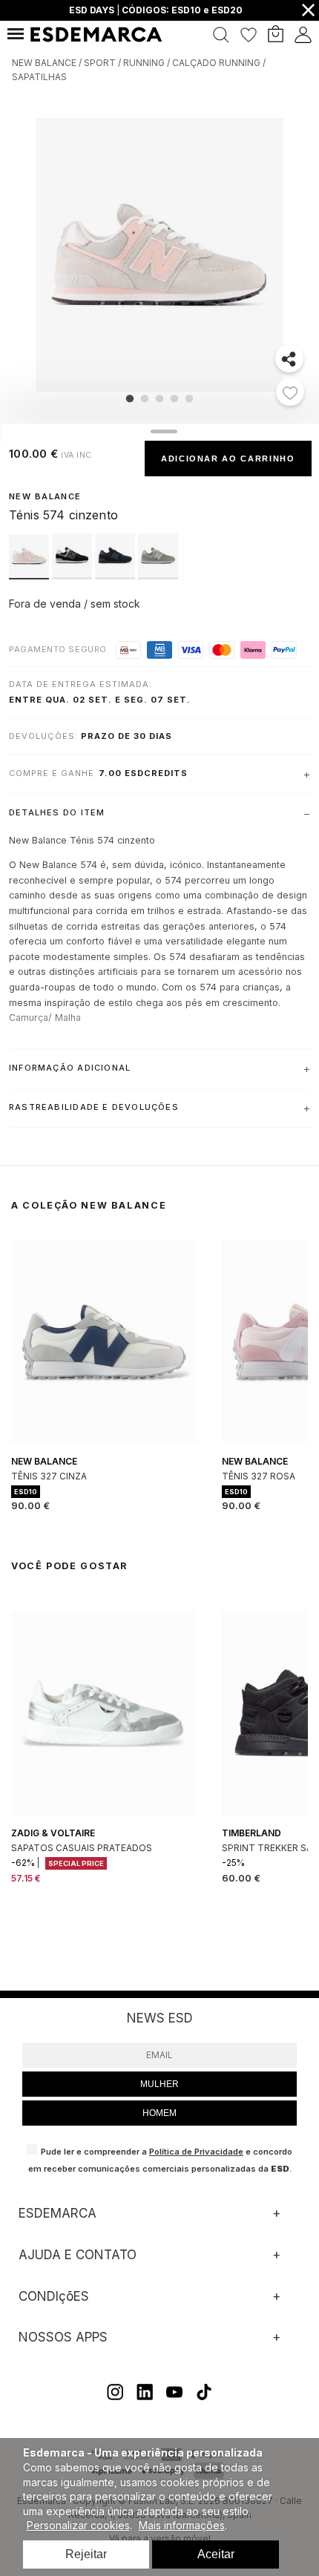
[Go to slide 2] (145, 398)
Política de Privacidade (196, 2152)
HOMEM (159, 2113)
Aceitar (216, 2554)
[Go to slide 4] (174, 398)
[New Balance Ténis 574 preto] (73, 575)
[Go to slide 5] (189, 398)
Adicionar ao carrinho (228, 459)
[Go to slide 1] (130, 398)
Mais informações (182, 2525)
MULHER (159, 2084)
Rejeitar (86, 2554)
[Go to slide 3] (159, 398)
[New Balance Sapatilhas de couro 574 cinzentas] (158, 575)
